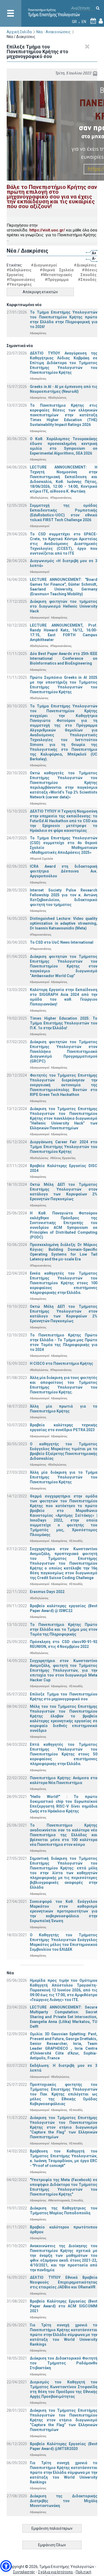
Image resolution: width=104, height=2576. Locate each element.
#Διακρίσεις (85, 265)
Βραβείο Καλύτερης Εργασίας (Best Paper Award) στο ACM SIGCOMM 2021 (64, 2306)
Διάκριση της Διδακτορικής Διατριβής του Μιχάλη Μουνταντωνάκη (64, 2501)
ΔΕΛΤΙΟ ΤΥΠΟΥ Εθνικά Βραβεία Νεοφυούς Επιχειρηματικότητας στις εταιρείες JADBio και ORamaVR (64, 2282)
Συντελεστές (24, 2572)
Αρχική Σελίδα (19, 32)
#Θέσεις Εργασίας (63, 1158)
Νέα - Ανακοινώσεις (53, 32)
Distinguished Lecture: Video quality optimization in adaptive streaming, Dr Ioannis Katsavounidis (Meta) (64, 923)
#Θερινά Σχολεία (57, 270)
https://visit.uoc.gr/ (47, 230)
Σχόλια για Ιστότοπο (56, 2572)
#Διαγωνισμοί (44, 265)
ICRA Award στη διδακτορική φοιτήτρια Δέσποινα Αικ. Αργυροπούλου (64, 871)
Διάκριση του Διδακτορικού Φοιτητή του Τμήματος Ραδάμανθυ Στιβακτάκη (64, 2363)
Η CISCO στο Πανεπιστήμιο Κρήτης (61, 1363)
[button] (6, 2566)
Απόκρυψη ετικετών (40, 292)
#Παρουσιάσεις (21, 280)
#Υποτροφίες (19, 284)
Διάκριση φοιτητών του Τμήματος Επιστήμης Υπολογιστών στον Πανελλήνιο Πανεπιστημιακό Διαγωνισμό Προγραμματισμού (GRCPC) (64, 1051)
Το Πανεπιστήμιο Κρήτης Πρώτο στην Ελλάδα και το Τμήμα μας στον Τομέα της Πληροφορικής (64, 1629)
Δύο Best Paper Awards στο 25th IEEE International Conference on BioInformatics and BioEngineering (64, 658)
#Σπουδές (87, 280)
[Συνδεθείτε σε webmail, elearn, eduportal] (101, 22)
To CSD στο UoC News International (62, 942)
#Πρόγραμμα (57, 280)
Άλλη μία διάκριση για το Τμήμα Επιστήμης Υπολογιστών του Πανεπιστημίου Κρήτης (64, 1477)
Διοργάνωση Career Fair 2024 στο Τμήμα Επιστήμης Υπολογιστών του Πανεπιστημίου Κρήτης (64, 1147)
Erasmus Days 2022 (47, 1592)
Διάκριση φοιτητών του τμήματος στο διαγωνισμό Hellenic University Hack (64, 606)
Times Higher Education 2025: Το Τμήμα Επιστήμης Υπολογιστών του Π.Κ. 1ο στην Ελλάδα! (64, 1023)
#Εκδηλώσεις (19, 270)
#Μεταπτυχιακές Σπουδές (69, 275)
